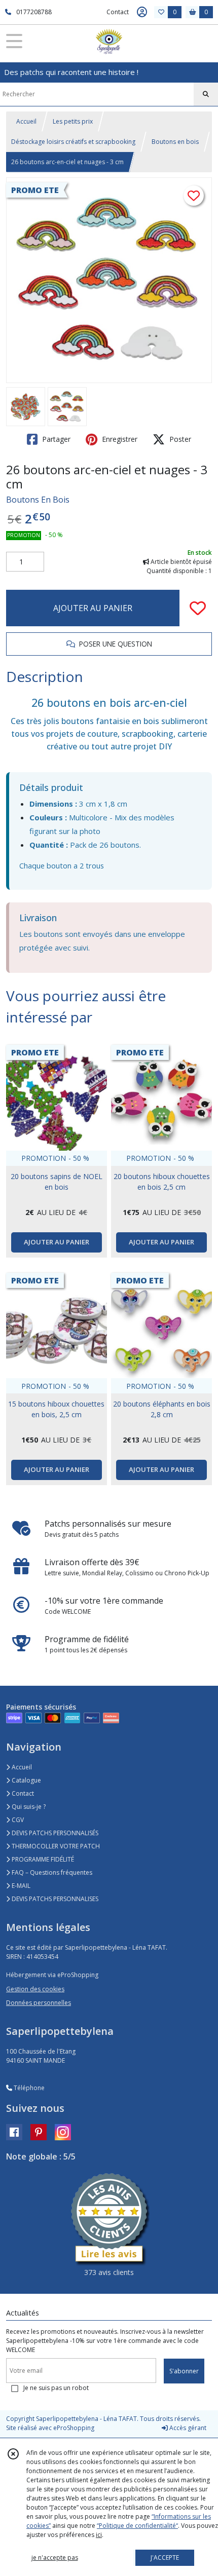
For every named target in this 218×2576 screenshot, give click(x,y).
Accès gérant (187, 2428)
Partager (55, 439)
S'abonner (184, 2371)
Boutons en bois (175, 142)
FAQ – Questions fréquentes (51, 1872)
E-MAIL (20, 1886)
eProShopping (74, 2428)
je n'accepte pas (55, 2558)
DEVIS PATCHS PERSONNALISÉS (54, 1833)
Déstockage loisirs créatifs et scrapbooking (73, 142)
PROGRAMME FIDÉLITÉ (42, 1859)
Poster (179, 439)
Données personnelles (39, 2003)
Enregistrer (119, 439)
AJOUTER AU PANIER (93, 608)
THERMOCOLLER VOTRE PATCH (55, 1846)
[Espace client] (142, 12)
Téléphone (28, 2088)
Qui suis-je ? (28, 1807)
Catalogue (26, 1780)
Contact (118, 12)
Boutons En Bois (38, 500)
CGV (17, 1820)
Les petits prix (73, 121)
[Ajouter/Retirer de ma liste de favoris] (198, 608)
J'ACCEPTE (165, 2558)
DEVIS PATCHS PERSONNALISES (54, 1899)
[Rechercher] (206, 94)
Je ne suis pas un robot (56, 2388)
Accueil (26, 121)
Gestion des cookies (35, 1989)
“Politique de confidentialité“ (137, 2526)
